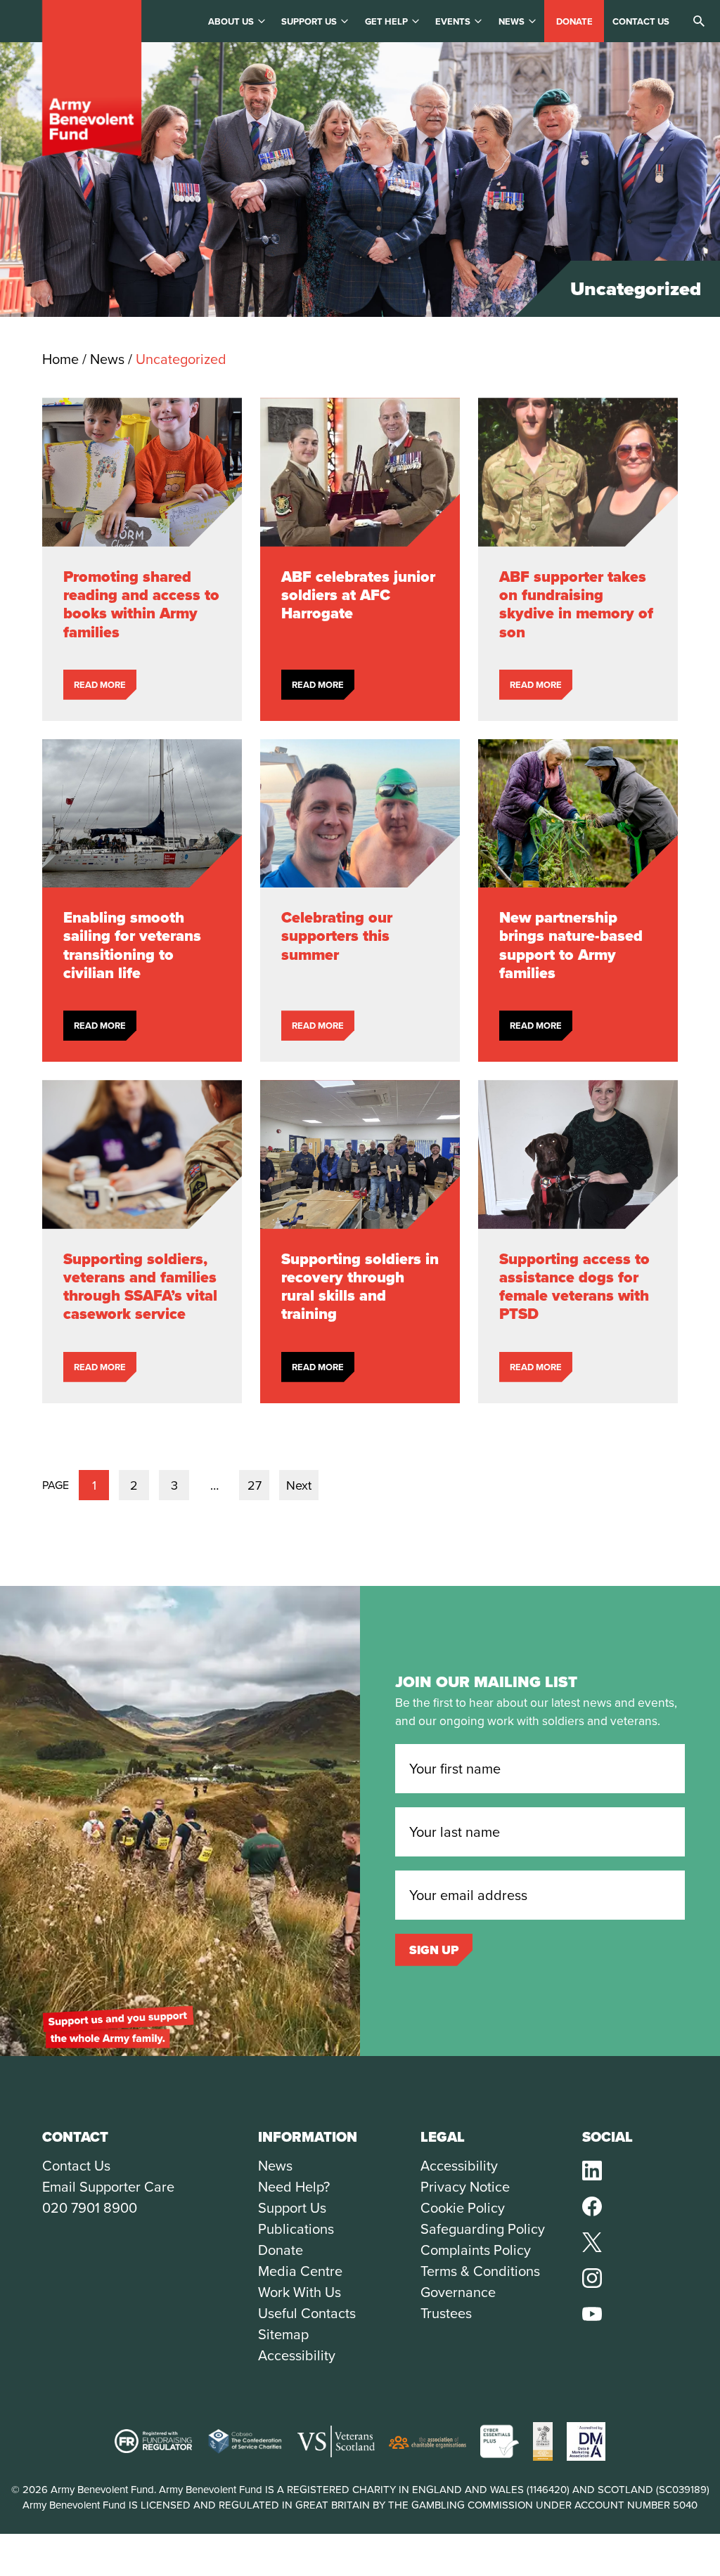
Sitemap (283, 2334)
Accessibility (297, 2355)
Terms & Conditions (480, 2271)
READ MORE (100, 685)
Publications (296, 2229)
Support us (309, 21)
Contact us (641, 21)
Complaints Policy (476, 2250)
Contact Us (76, 2166)
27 (255, 1485)
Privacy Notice (465, 2187)
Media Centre (300, 2271)
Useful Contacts (307, 2313)
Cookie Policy (463, 2208)
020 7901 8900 (90, 2208)
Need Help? (294, 2187)
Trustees (446, 2313)
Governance (458, 2292)
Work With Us (300, 2292)
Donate (574, 21)
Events (453, 21)
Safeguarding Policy (483, 2229)
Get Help (386, 21)
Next (299, 1485)
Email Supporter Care (108, 2187)
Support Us (292, 2208)
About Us (231, 21)
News (512, 21)
